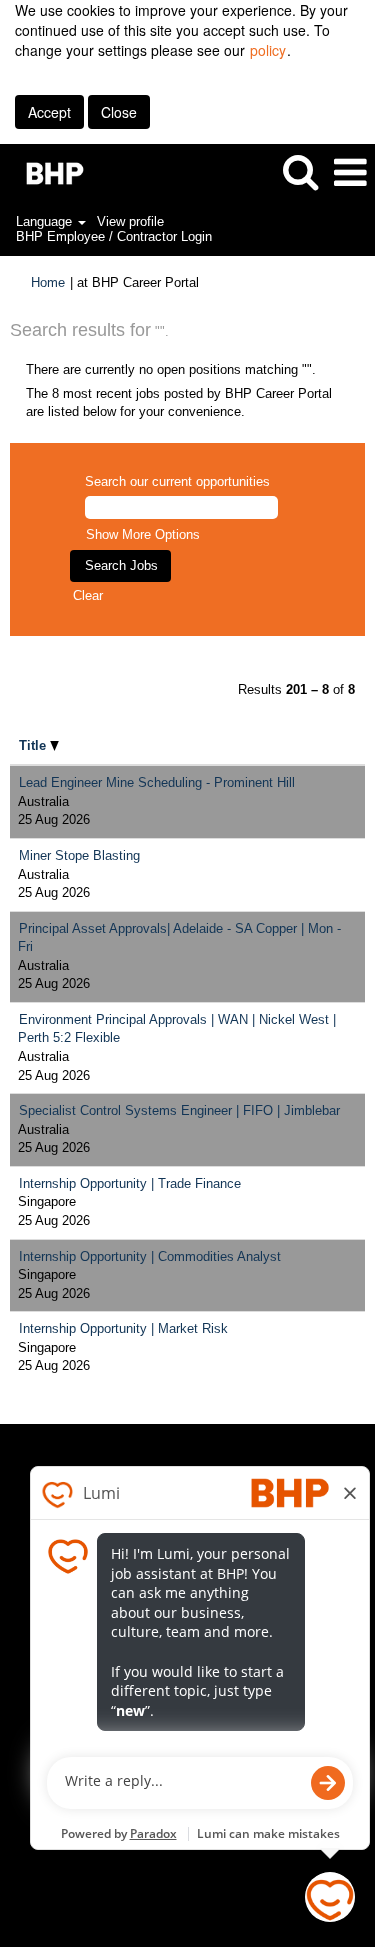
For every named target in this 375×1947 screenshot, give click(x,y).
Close (119, 112)
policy (268, 50)
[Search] (300, 171)
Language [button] (46, 221)
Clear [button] (88, 595)
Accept (49, 112)
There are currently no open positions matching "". (171, 369)
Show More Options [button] (143, 534)
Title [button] (34, 745)
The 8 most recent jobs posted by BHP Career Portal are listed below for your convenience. (179, 403)
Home (48, 282)
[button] (350, 172)
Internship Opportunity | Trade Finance (130, 1183)
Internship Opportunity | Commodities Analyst (150, 1256)
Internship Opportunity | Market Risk (123, 1328)
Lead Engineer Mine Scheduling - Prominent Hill (157, 782)
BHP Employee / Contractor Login (114, 236)
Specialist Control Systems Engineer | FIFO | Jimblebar (179, 1110)
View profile (130, 221)
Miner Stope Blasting (79, 855)
